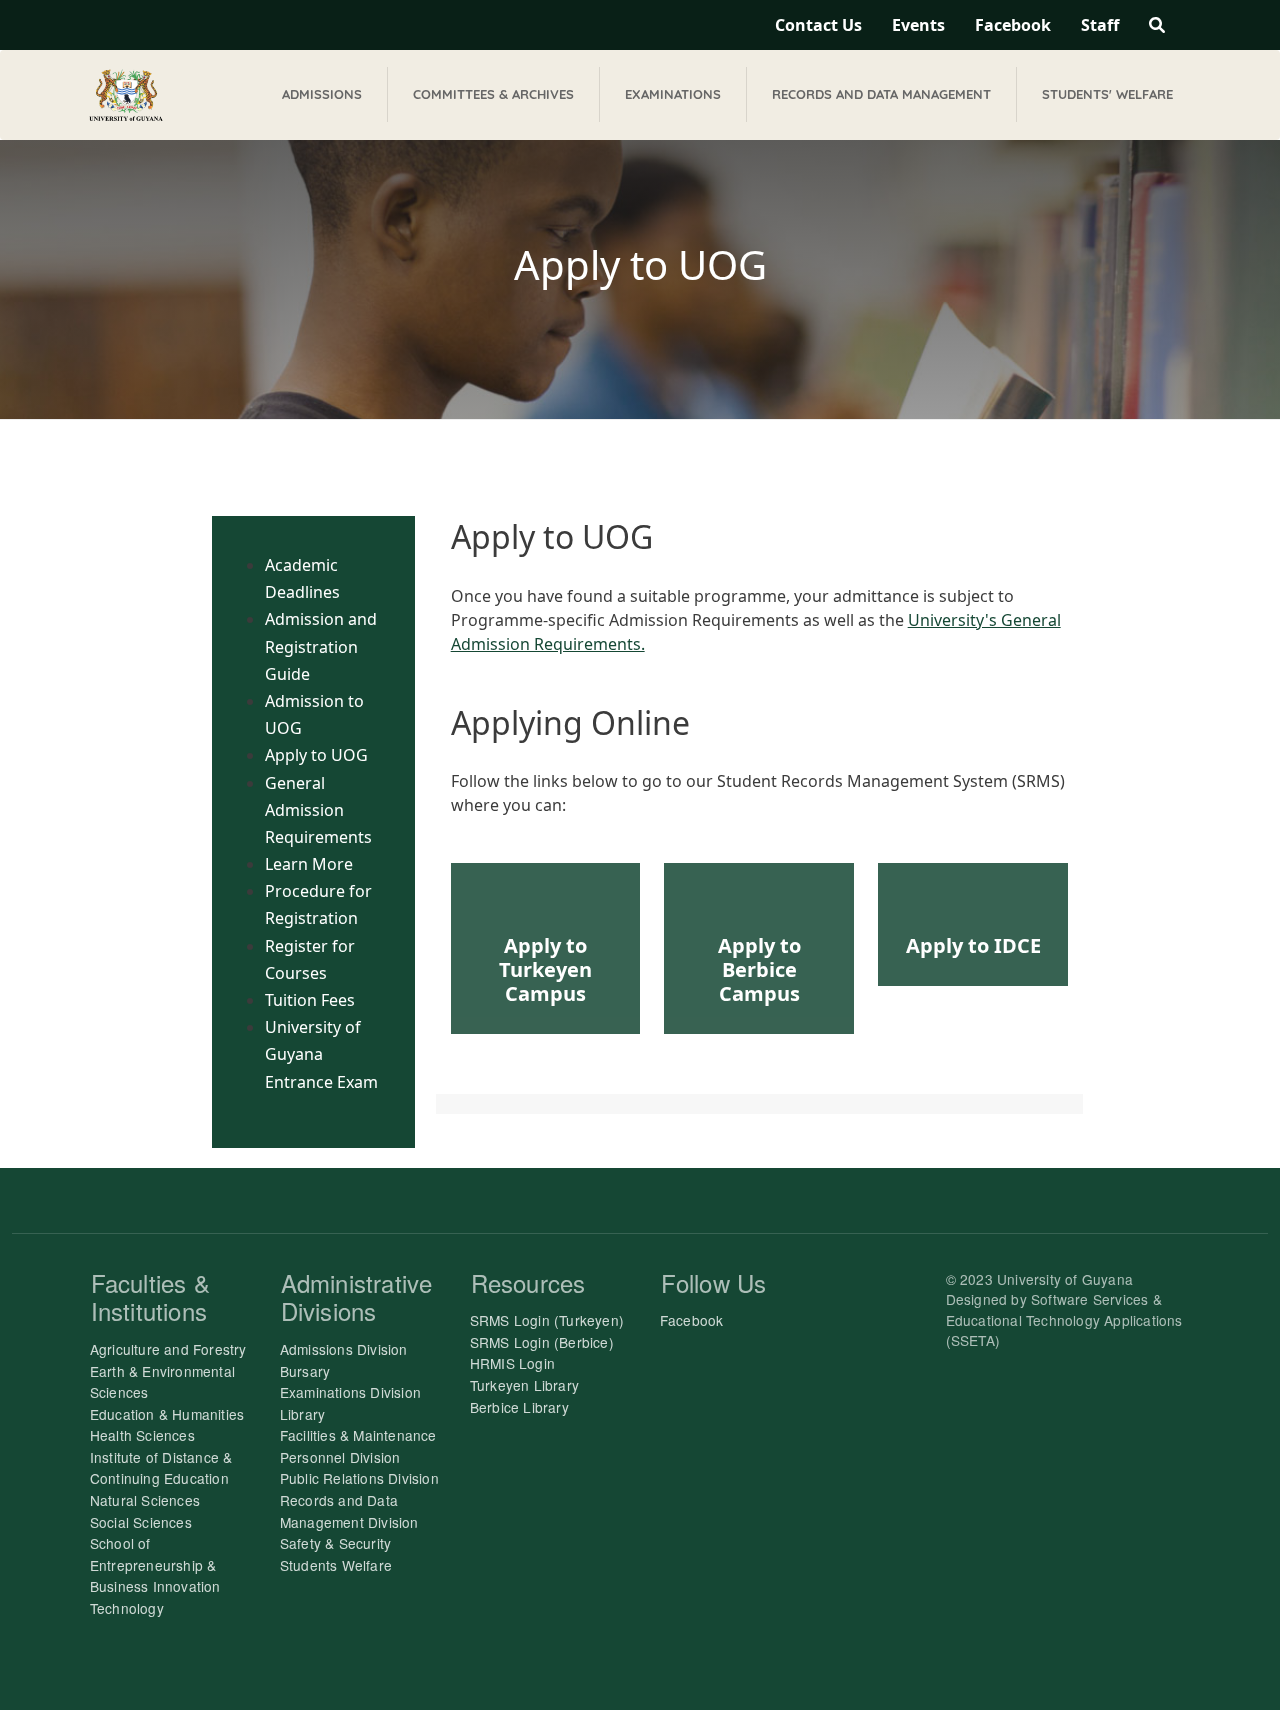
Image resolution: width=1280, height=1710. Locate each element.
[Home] (126, 95)
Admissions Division (344, 1349)
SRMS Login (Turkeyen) (547, 1320)
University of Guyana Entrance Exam (321, 1054)
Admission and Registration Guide (321, 646)
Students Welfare (336, 1565)
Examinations (673, 94)
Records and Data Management (881, 94)
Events (918, 25)
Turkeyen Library (524, 1385)
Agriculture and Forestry (168, 1349)
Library (302, 1414)
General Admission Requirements (318, 810)
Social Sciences (141, 1522)
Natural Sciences (145, 1500)
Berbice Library (519, 1407)
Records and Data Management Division (349, 1511)
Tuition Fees (310, 1000)
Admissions (322, 94)
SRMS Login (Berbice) (542, 1342)
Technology (127, 1608)
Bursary (305, 1371)
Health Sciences (142, 1435)
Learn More (309, 864)
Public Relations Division (359, 1478)
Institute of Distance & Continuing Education (161, 1468)
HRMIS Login (512, 1363)
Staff (1100, 25)
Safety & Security (335, 1543)
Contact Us (818, 25)
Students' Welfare (1107, 94)
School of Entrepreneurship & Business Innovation (155, 1564)
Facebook (1013, 25)
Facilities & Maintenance (358, 1435)
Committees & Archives (493, 94)
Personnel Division (340, 1457)
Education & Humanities (167, 1414)
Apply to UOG (316, 755)
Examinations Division (350, 1392)
